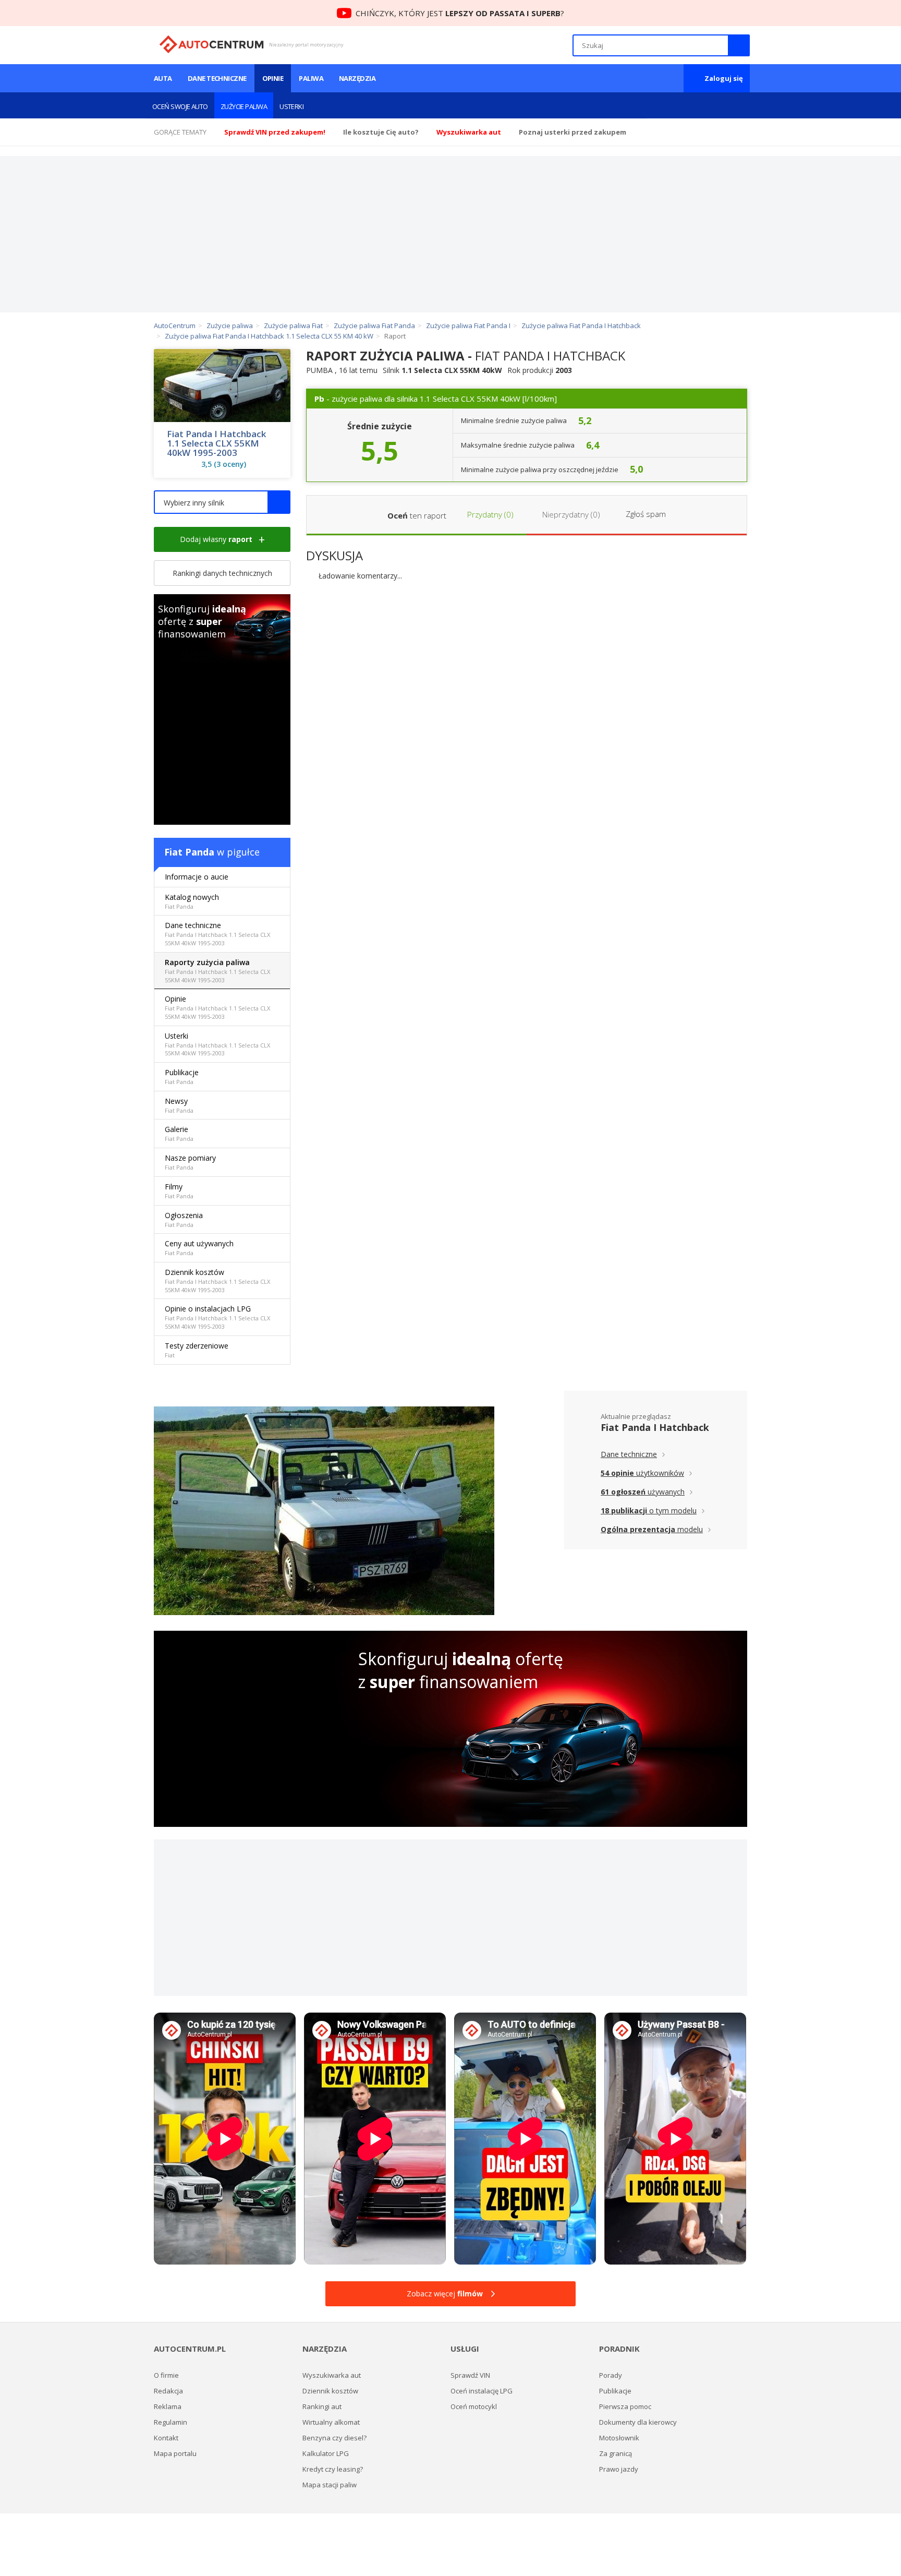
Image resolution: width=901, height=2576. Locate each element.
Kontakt (166, 2438)
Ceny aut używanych (199, 1248)
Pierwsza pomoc (625, 2406)
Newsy (179, 1105)
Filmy (179, 1191)
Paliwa (311, 78)
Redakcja (168, 2391)
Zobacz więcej (445, 2294)
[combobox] (222, 502)
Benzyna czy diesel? (334, 2438)
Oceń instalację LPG (482, 2391)
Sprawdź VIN (470, 2375)
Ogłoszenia (184, 1219)
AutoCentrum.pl (211, 44)
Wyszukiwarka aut (332, 2375)
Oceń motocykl (474, 2406)
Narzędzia (357, 78)
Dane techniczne (217, 78)
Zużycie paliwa (244, 106)
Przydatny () (489, 514)
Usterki (291, 106)
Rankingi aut (322, 2406)
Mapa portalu (175, 2453)
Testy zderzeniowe (197, 1350)
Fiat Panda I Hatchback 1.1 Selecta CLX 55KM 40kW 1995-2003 (216, 443)
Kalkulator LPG (326, 2453)
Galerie (179, 1133)
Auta (163, 78)
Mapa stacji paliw (330, 2485)
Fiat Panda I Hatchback (655, 1427)
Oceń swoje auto (180, 106)
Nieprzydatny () (570, 514)
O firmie (166, 2375)
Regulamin (171, 2422)
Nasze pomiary (190, 1162)
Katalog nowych (192, 901)
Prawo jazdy (619, 2469)
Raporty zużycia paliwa (217, 971)
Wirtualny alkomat (331, 2422)
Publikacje (182, 1076)
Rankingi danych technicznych (222, 573)
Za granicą (616, 2453)
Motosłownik (619, 2438)
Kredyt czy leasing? (333, 2469)
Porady (611, 2375)
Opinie (273, 78)
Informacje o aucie (197, 877)
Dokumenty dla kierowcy (638, 2422)
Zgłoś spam (646, 514)
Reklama (168, 2406)
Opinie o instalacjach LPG (217, 1317)
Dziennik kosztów (217, 1280)
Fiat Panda (189, 852)
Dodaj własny (216, 539)
